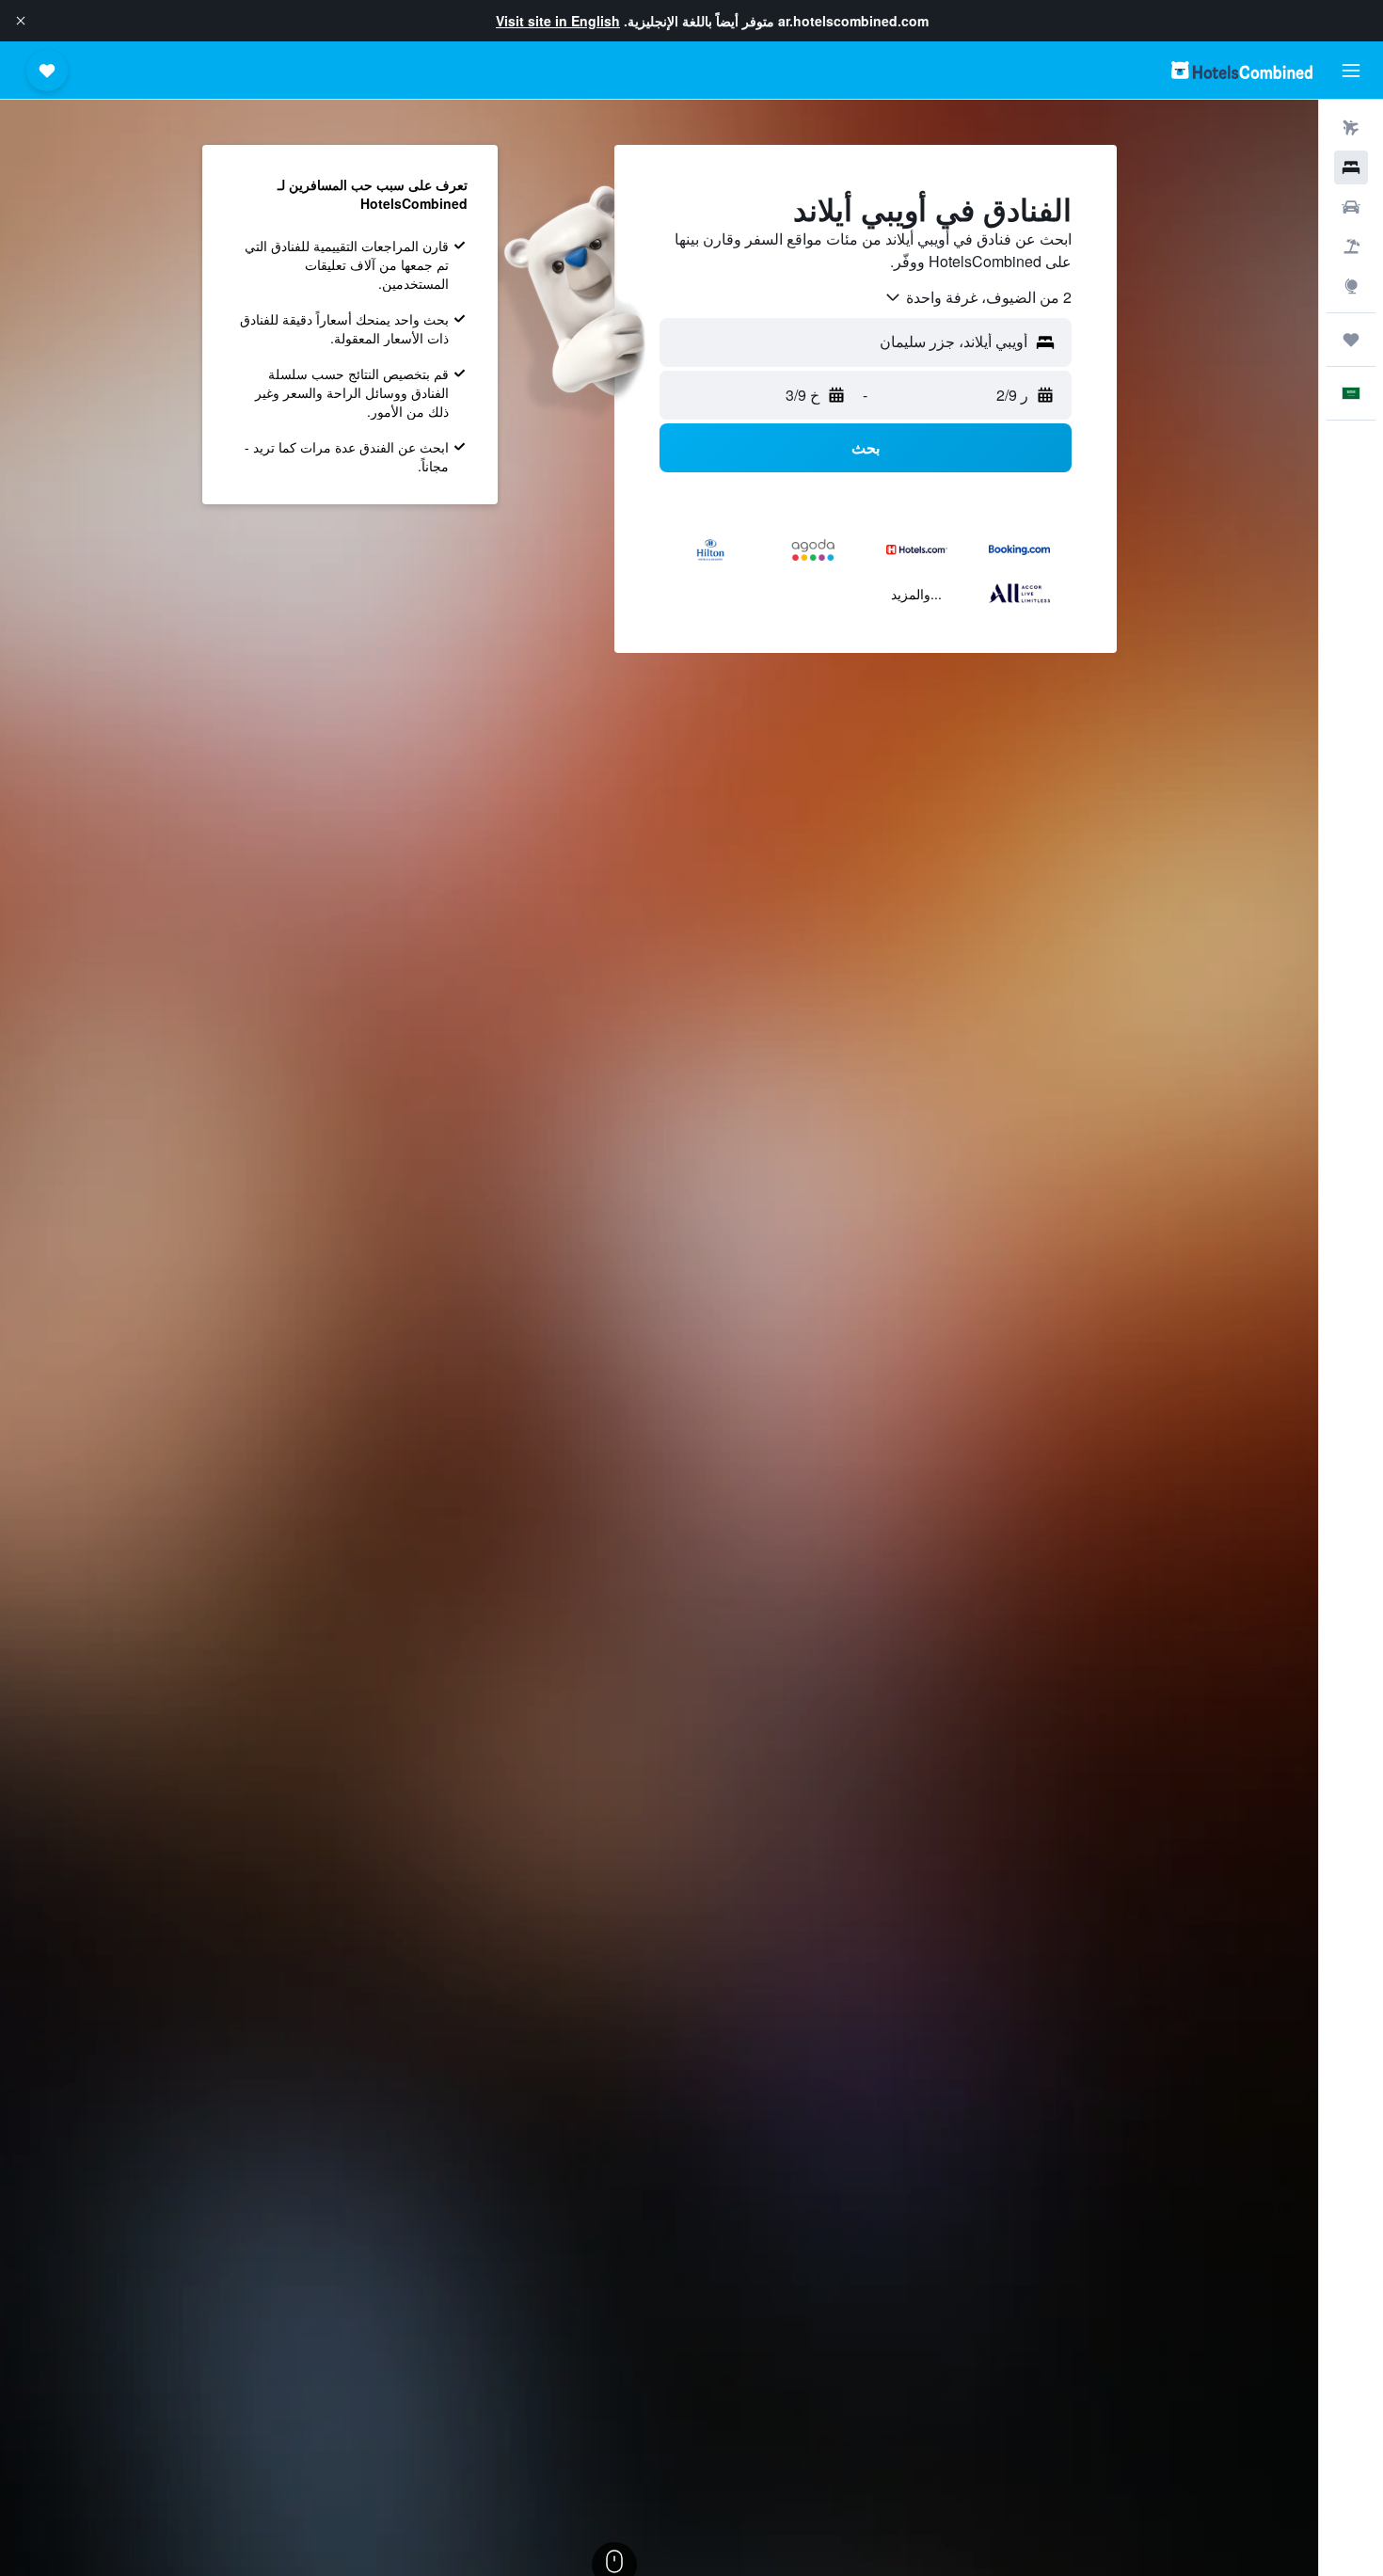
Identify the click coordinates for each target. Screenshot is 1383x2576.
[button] (21, 21)
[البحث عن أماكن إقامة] (1351, 167)
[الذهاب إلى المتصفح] (1351, 286)
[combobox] (978, 297)
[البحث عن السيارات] (1351, 207)
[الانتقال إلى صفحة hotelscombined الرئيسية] (1242, 70)
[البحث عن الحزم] (1351, 246)
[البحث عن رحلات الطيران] (1351, 128)
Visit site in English (558, 21)
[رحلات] (1351, 340)
